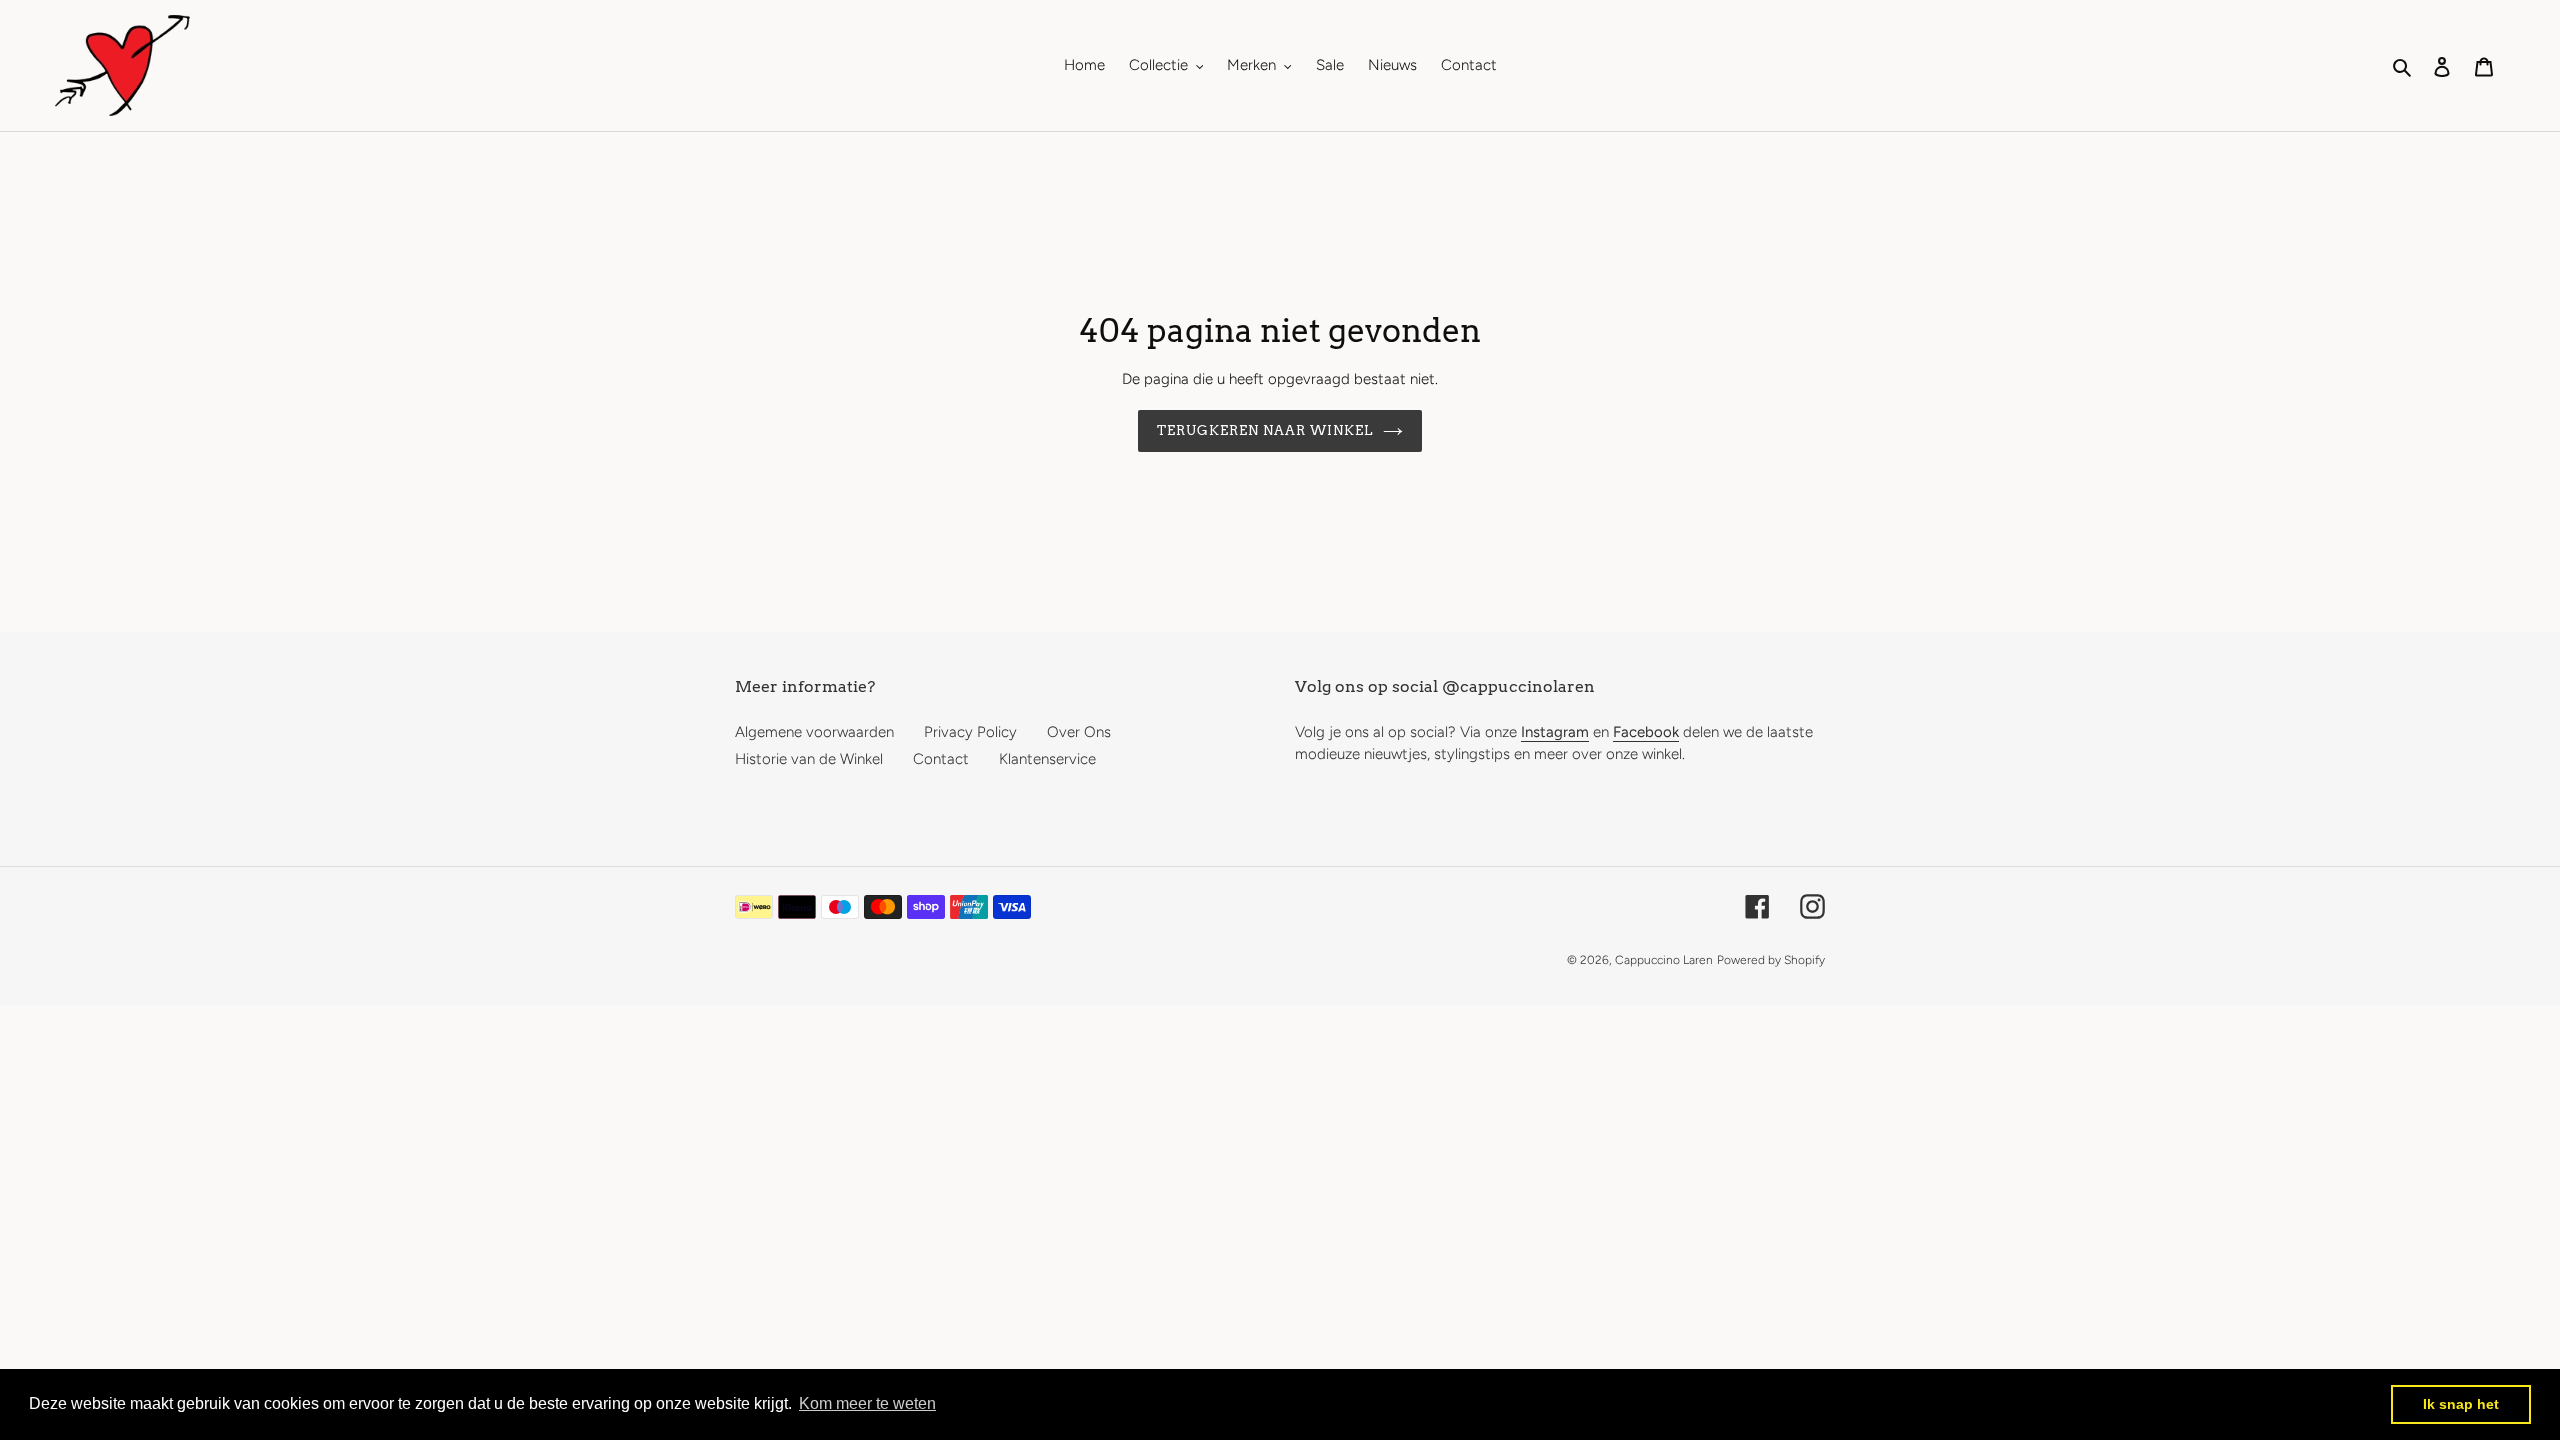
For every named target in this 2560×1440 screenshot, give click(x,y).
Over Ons (1079, 732)
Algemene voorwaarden (814, 732)
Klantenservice (1047, 759)
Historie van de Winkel (809, 759)
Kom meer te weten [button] (867, 1403)
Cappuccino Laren (1664, 960)
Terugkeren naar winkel (1265, 430)
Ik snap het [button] (2461, 1404)
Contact (941, 759)
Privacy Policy (970, 732)
